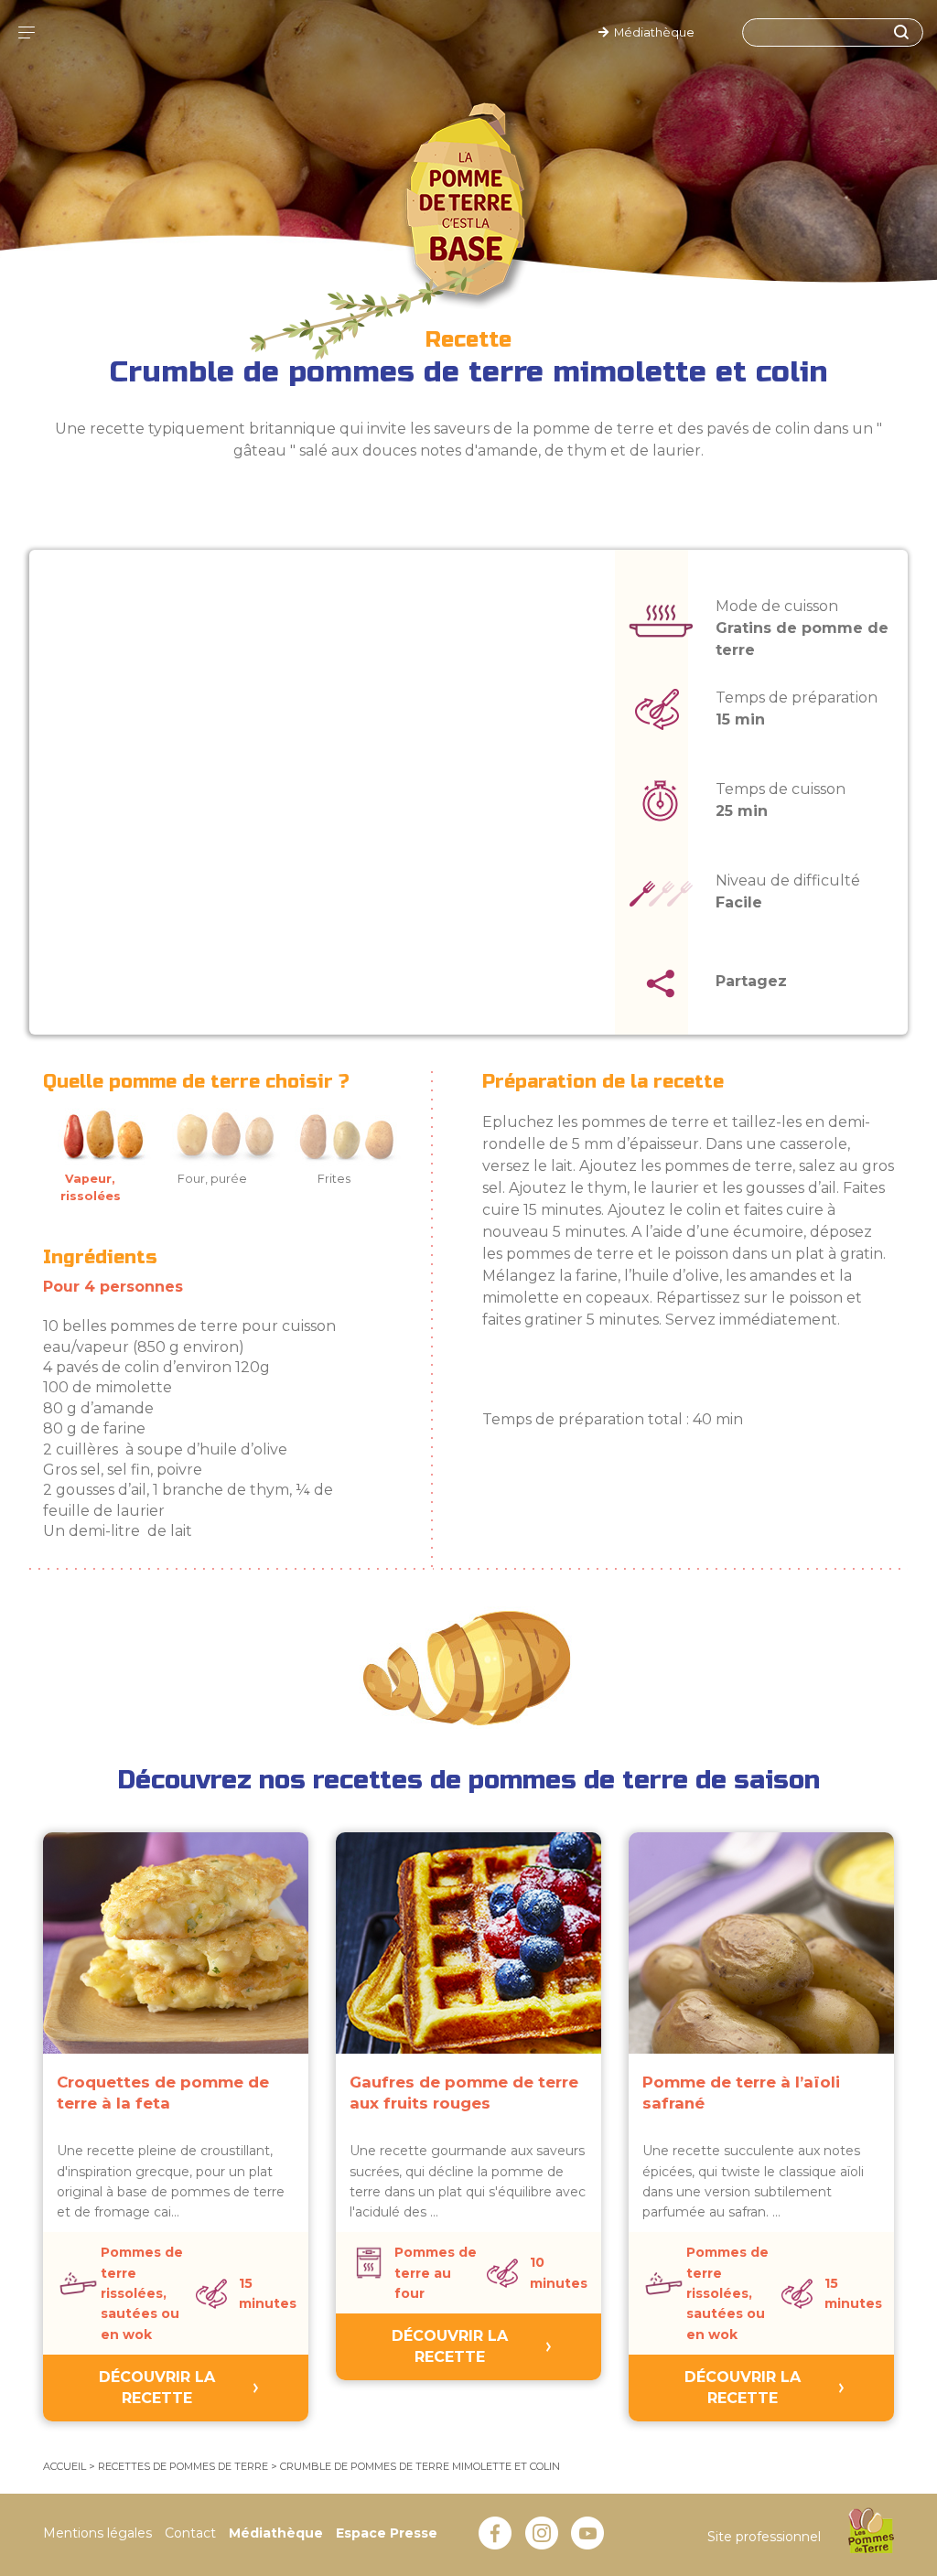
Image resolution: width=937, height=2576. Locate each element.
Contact (190, 2533)
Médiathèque (652, 32)
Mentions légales (97, 2533)
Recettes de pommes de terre (183, 2466)
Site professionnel (764, 2537)
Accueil (65, 2466)
